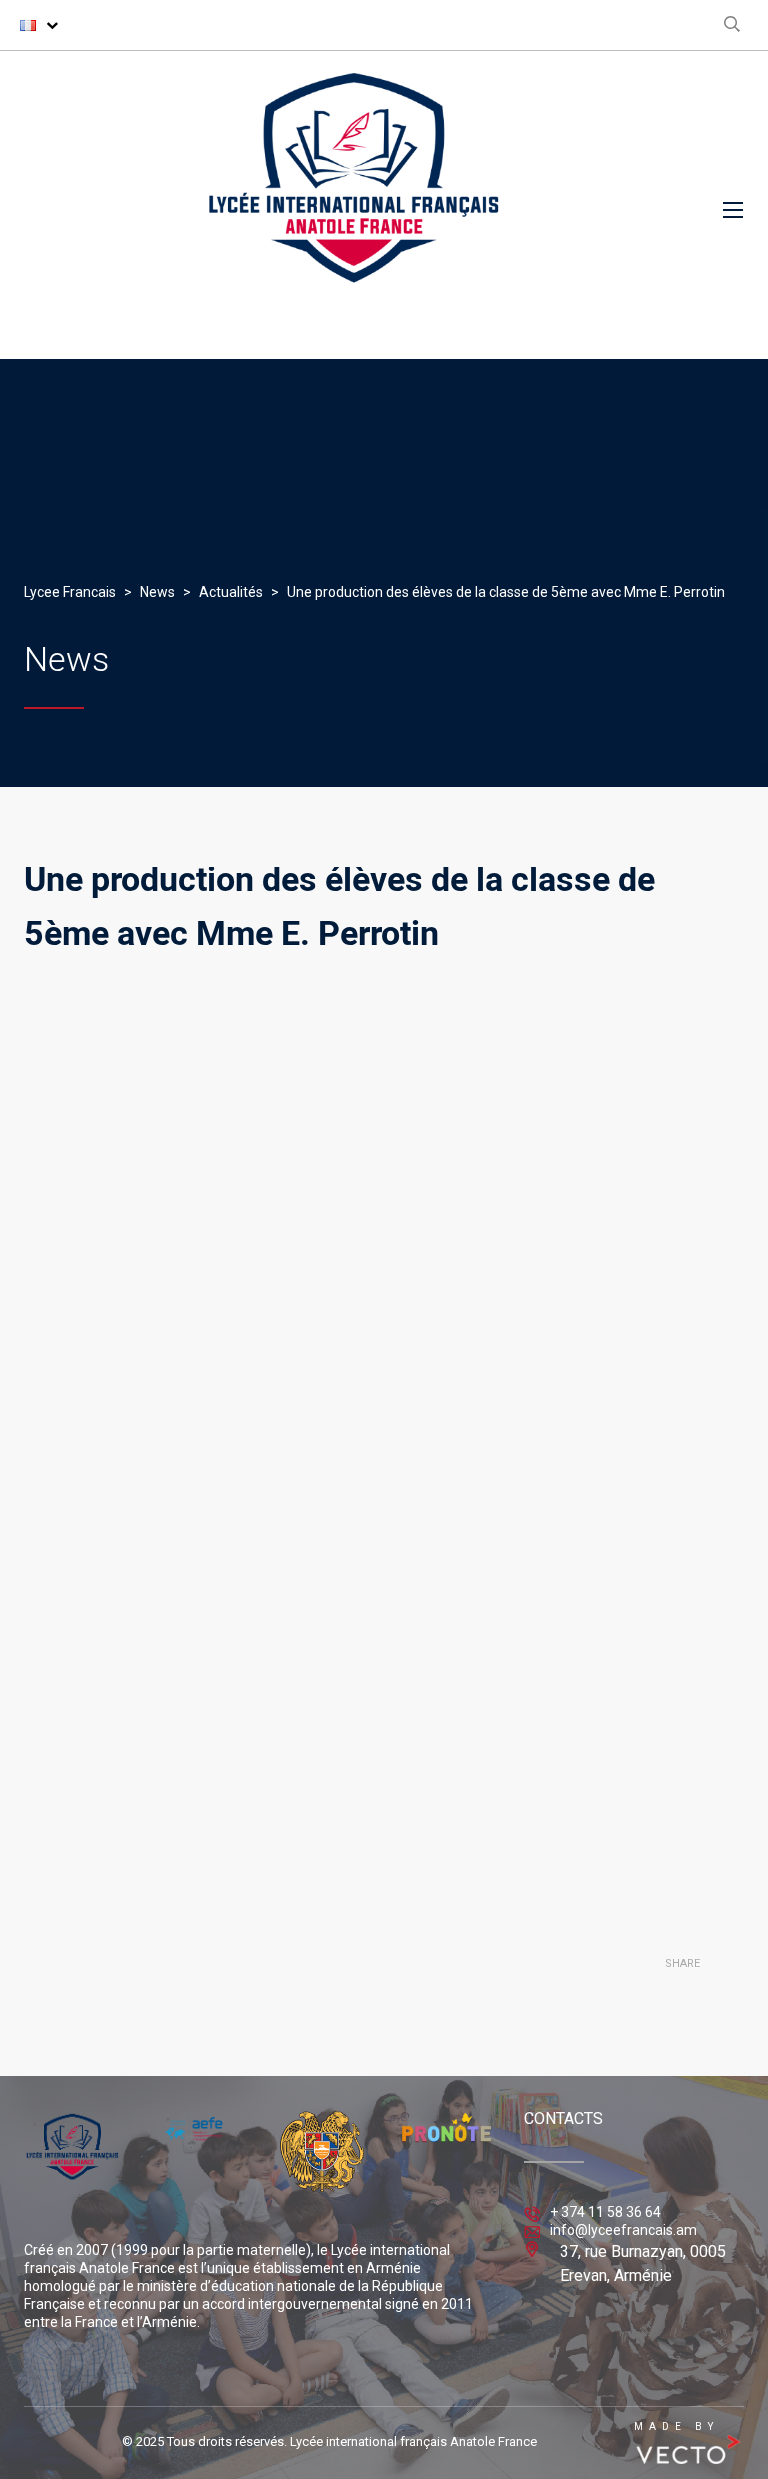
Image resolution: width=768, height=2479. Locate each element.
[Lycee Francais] (354, 205)
